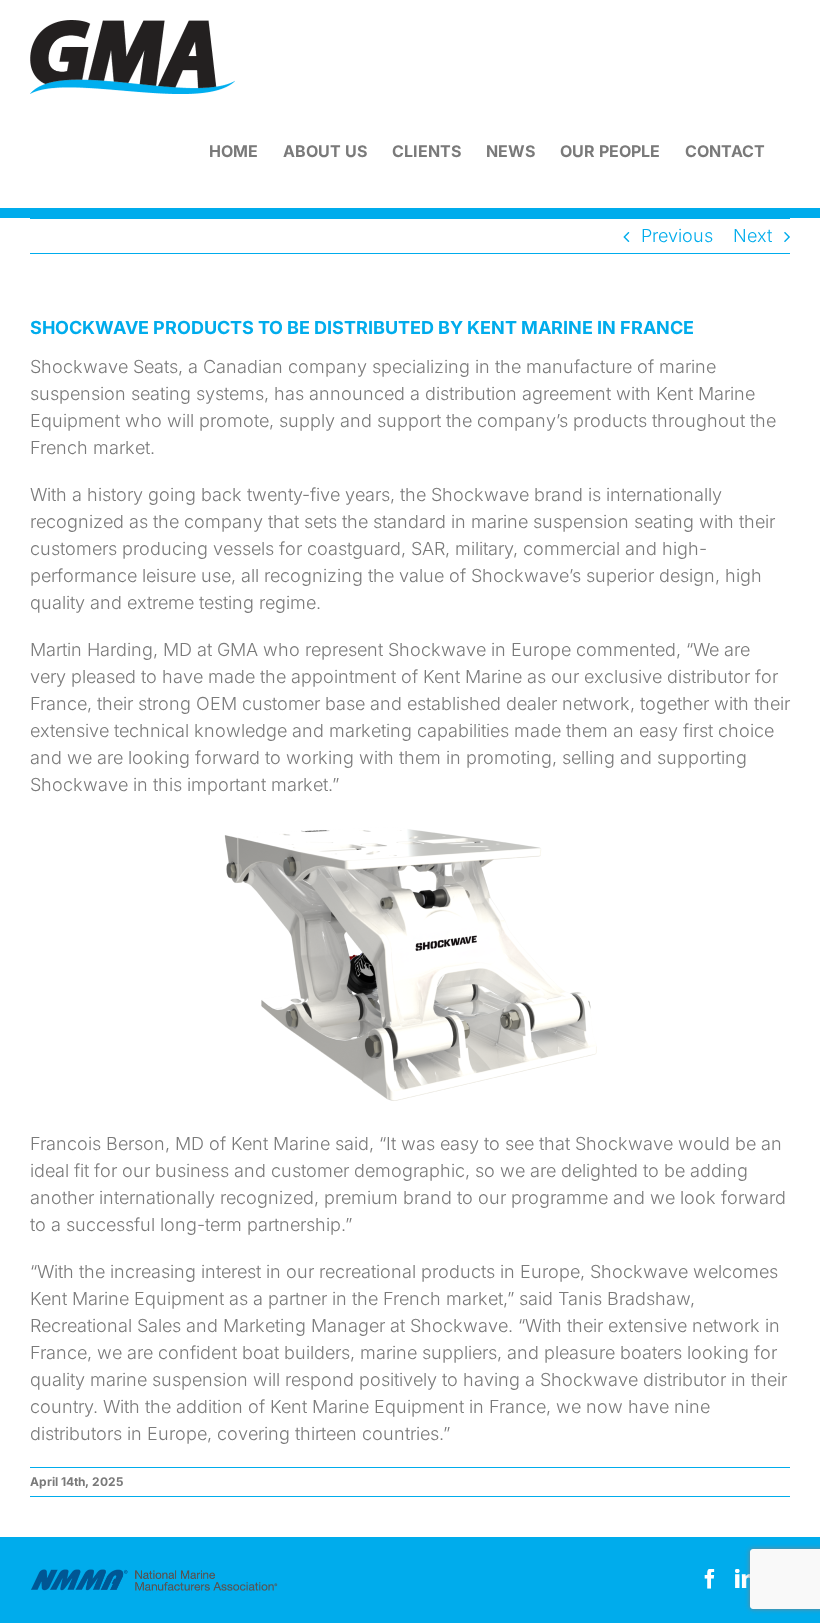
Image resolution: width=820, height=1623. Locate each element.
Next (752, 235)
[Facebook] (710, 1579)
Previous (677, 235)
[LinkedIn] (745, 1579)
